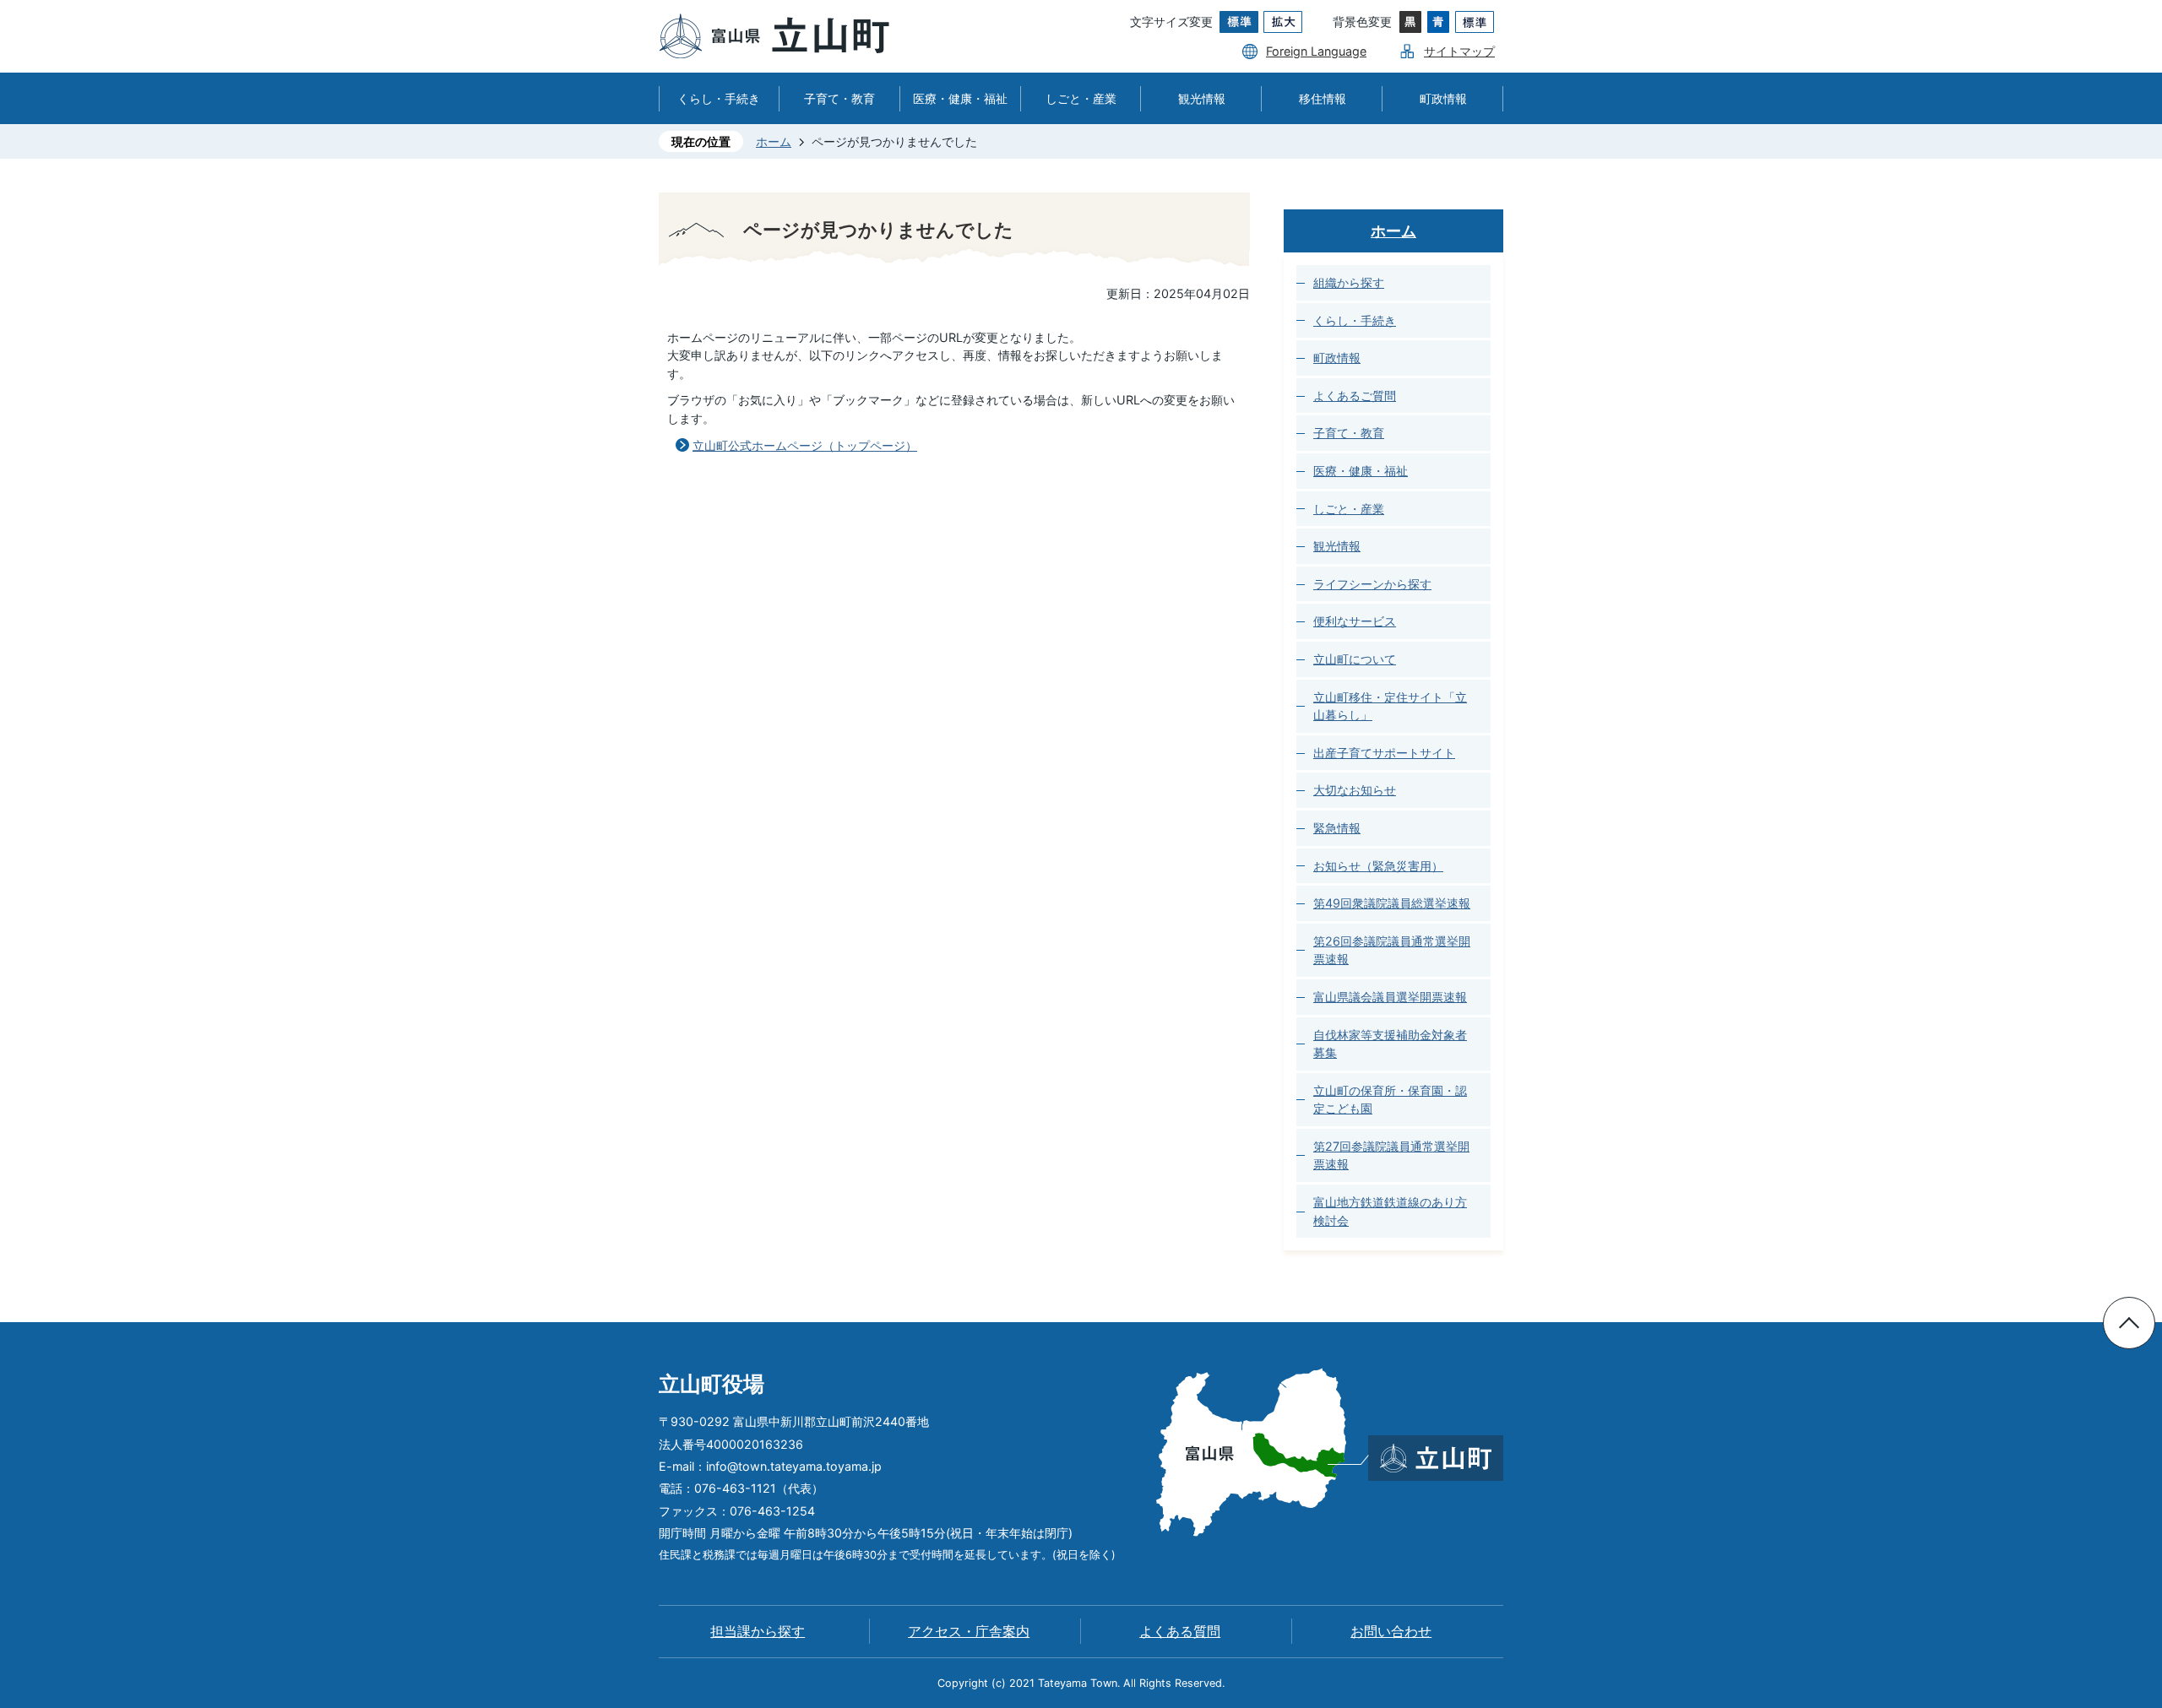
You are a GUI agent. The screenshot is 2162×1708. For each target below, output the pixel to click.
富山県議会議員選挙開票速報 (1390, 997)
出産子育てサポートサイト (1384, 753)
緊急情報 (1337, 828)
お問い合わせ (1391, 1632)
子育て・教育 (839, 98)
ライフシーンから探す (1372, 584)
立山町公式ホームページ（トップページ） (805, 445)
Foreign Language (1316, 51)
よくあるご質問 (1355, 396)
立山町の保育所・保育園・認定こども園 (1390, 1100)
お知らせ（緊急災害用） (1378, 866)
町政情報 (1443, 98)
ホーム (774, 141)
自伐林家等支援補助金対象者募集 (1390, 1044)
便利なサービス (1355, 621)
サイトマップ (1459, 51)
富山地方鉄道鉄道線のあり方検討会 (1390, 1211)
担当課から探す (758, 1632)
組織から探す (1349, 282)
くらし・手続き (719, 98)
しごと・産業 (1081, 98)
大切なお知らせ (1355, 790)
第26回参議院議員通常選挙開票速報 (1392, 950)
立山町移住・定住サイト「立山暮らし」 (1390, 706)
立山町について (1355, 659)
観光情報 (1202, 98)
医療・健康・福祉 (960, 98)
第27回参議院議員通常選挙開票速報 (1391, 1155)
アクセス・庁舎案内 (969, 1632)
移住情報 (1323, 98)
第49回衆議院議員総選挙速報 (1392, 903)
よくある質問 (1180, 1632)
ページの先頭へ (2129, 1323)
